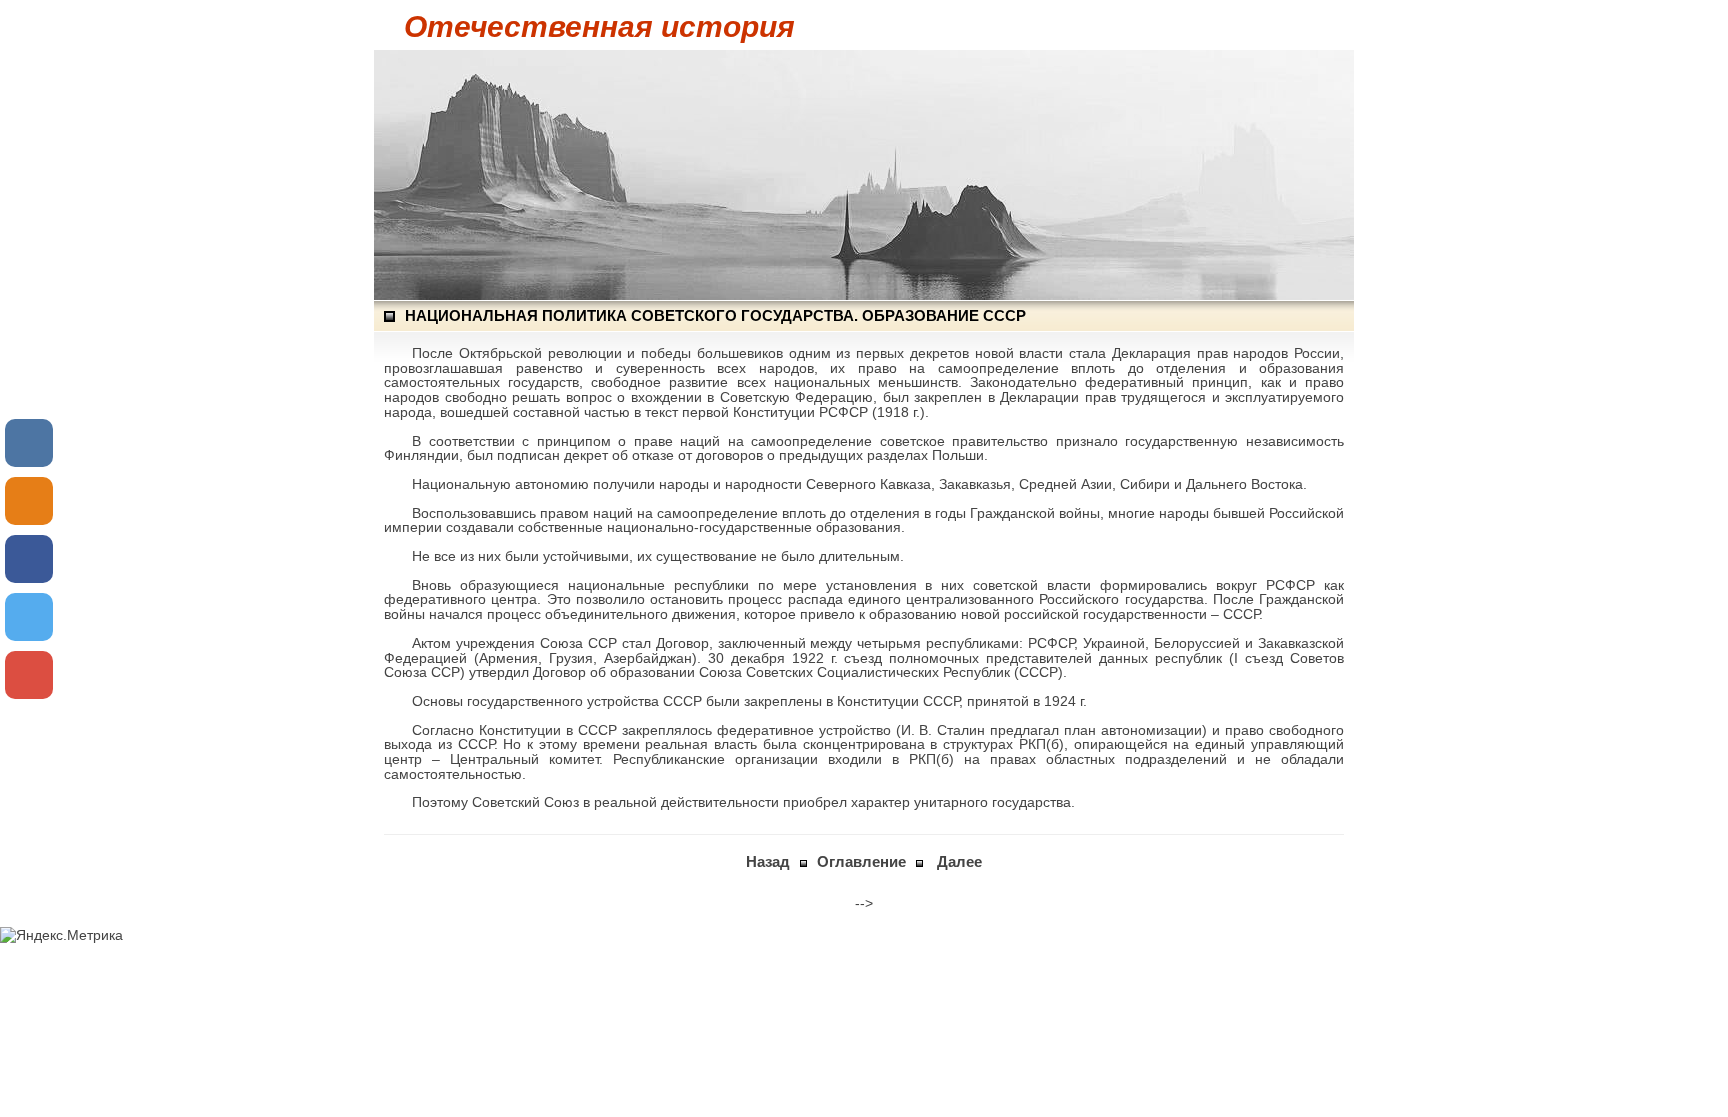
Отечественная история (599, 26)
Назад (768, 861)
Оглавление (861, 861)
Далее (959, 861)
